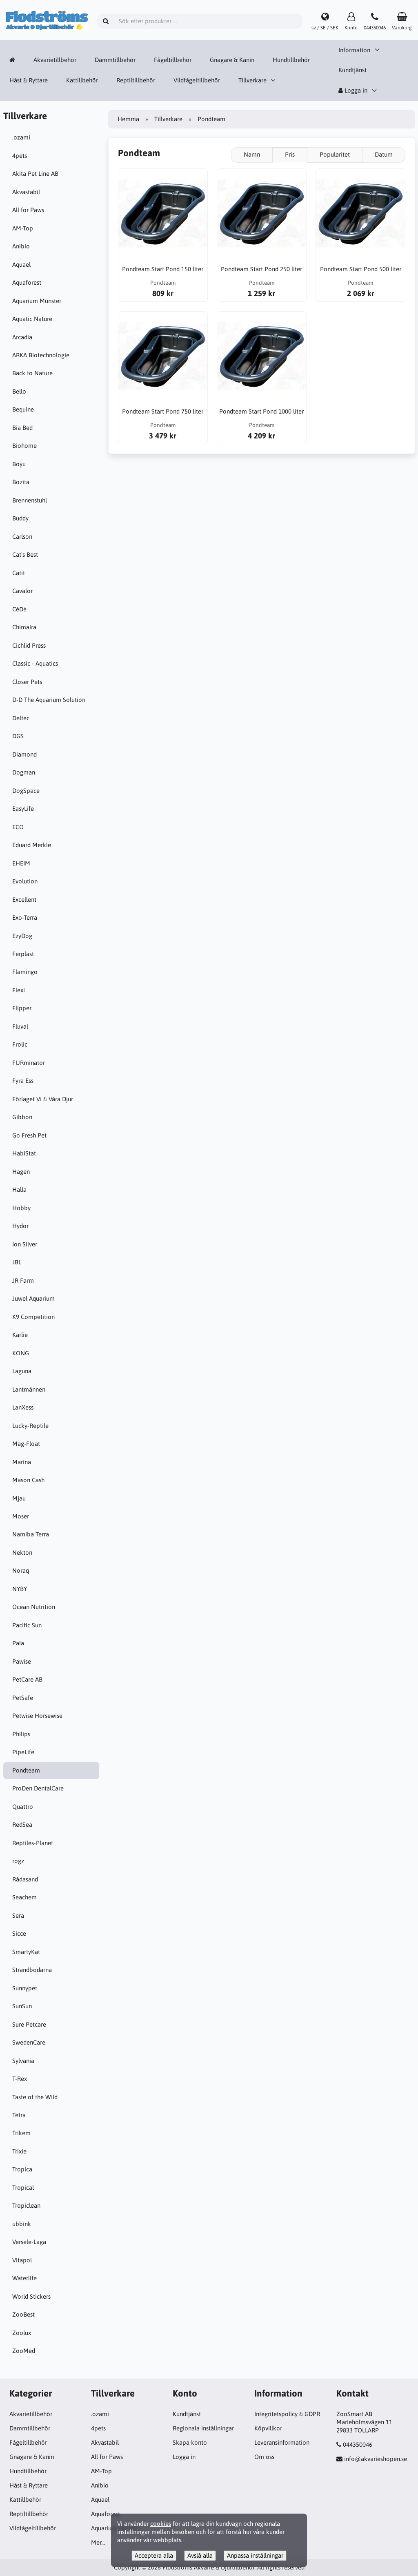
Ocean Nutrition (34, 1607)
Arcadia (22, 337)
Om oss (264, 2457)
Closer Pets (27, 682)
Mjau (19, 1498)
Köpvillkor (268, 2428)
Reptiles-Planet (33, 1843)
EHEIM (21, 863)
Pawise (22, 1661)
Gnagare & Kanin (232, 60)
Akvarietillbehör (55, 60)
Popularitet (335, 154)
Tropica (22, 2169)
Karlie (20, 1335)
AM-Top (23, 228)
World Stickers (31, 2296)
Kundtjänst (352, 70)
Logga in (355, 90)
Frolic (20, 1044)
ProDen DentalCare (38, 1788)
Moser (21, 1516)
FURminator (29, 1063)
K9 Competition (33, 1317)
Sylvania (23, 2061)
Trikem (21, 2133)
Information (354, 50)
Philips (21, 1734)
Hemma (128, 119)
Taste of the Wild (35, 2097)
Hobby (21, 1208)
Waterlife (24, 2278)
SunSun (22, 2006)
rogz (18, 1861)
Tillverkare (252, 80)
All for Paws (28, 210)
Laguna (22, 1371)
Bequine (23, 409)
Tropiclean (26, 2205)
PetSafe (23, 1698)
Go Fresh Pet (29, 1135)
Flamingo (25, 972)
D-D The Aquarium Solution (49, 700)
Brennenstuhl (30, 500)
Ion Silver (25, 1244)
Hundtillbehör (291, 60)
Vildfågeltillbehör (197, 80)
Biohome (24, 446)
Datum (384, 154)
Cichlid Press (29, 645)
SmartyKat (26, 1952)
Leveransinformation (282, 2442)
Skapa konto (190, 2442)
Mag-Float (26, 1444)
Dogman (24, 772)
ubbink (22, 2224)
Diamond (24, 754)
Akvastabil (26, 192)
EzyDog (22, 936)
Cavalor (22, 591)
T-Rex (20, 2079)
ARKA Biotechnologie (41, 355)
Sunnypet (25, 1988)
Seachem (24, 1897)
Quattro (23, 1807)
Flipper (22, 1008)
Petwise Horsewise (37, 1716)
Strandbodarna (32, 1970)
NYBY (20, 1589)
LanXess (23, 1407)
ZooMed (24, 2351)
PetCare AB (27, 1679)
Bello (19, 391)
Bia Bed (22, 428)
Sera (18, 1915)
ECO (18, 827)
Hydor (20, 1226)
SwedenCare (29, 2042)
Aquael (21, 264)
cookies (161, 2524)
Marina (22, 1462)
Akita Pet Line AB (35, 174)
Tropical (23, 2188)
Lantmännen (29, 1389)
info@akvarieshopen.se (376, 2459)
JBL (17, 1262)
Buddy (20, 518)
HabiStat (24, 1153)
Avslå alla (200, 2555)
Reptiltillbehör (136, 80)
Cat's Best (25, 554)
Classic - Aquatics (35, 663)
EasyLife (23, 809)
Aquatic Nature (32, 319)
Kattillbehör (82, 80)
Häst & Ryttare (29, 80)
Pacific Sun (27, 1625)
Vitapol (22, 2260)
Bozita (21, 482)
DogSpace (26, 791)
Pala (18, 1643)
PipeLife (23, 1752)
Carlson (22, 537)
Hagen (21, 1172)
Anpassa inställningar (255, 2555)
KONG (21, 1353)
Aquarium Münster (37, 301)
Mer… (98, 2542)
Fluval (20, 1026)
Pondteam (26, 1770)
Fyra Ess (23, 1081)
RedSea (22, 1825)
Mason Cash (28, 1480)
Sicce (19, 1933)
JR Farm (23, 1280)
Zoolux (22, 2333)
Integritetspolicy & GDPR (287, 2414)
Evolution (25, 881)
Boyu (19, 464)
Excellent (24, 900)
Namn (252, 154)
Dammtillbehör (115, 60)
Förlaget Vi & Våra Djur (43, 1099)
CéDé (19, 609)
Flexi (19, 990)
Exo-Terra (25, 917)
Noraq (21, 1570)
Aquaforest (27, 282)
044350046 (358, 2444)
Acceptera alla (154, 2555)
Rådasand (25, 1879)
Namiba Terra (31, 1534)
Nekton (22, 1552)
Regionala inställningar (203, 2428)
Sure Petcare (29, 2024)
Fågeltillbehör (173, 60)
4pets (20, 156)
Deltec (21, 718)
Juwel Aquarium (33, 1298)
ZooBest (23, 2314)
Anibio (21, 246)
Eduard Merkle (32, 845)
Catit (19, 573)
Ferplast (23, 954)
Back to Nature (32, 373)
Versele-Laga (29, 2242)
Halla (19, 1190)
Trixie (19, 2151)
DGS (18, 736)
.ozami (21, 137)
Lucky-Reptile (30, 1426)
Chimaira (24, 627)
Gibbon (22, 1117)
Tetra (19, 2115)
